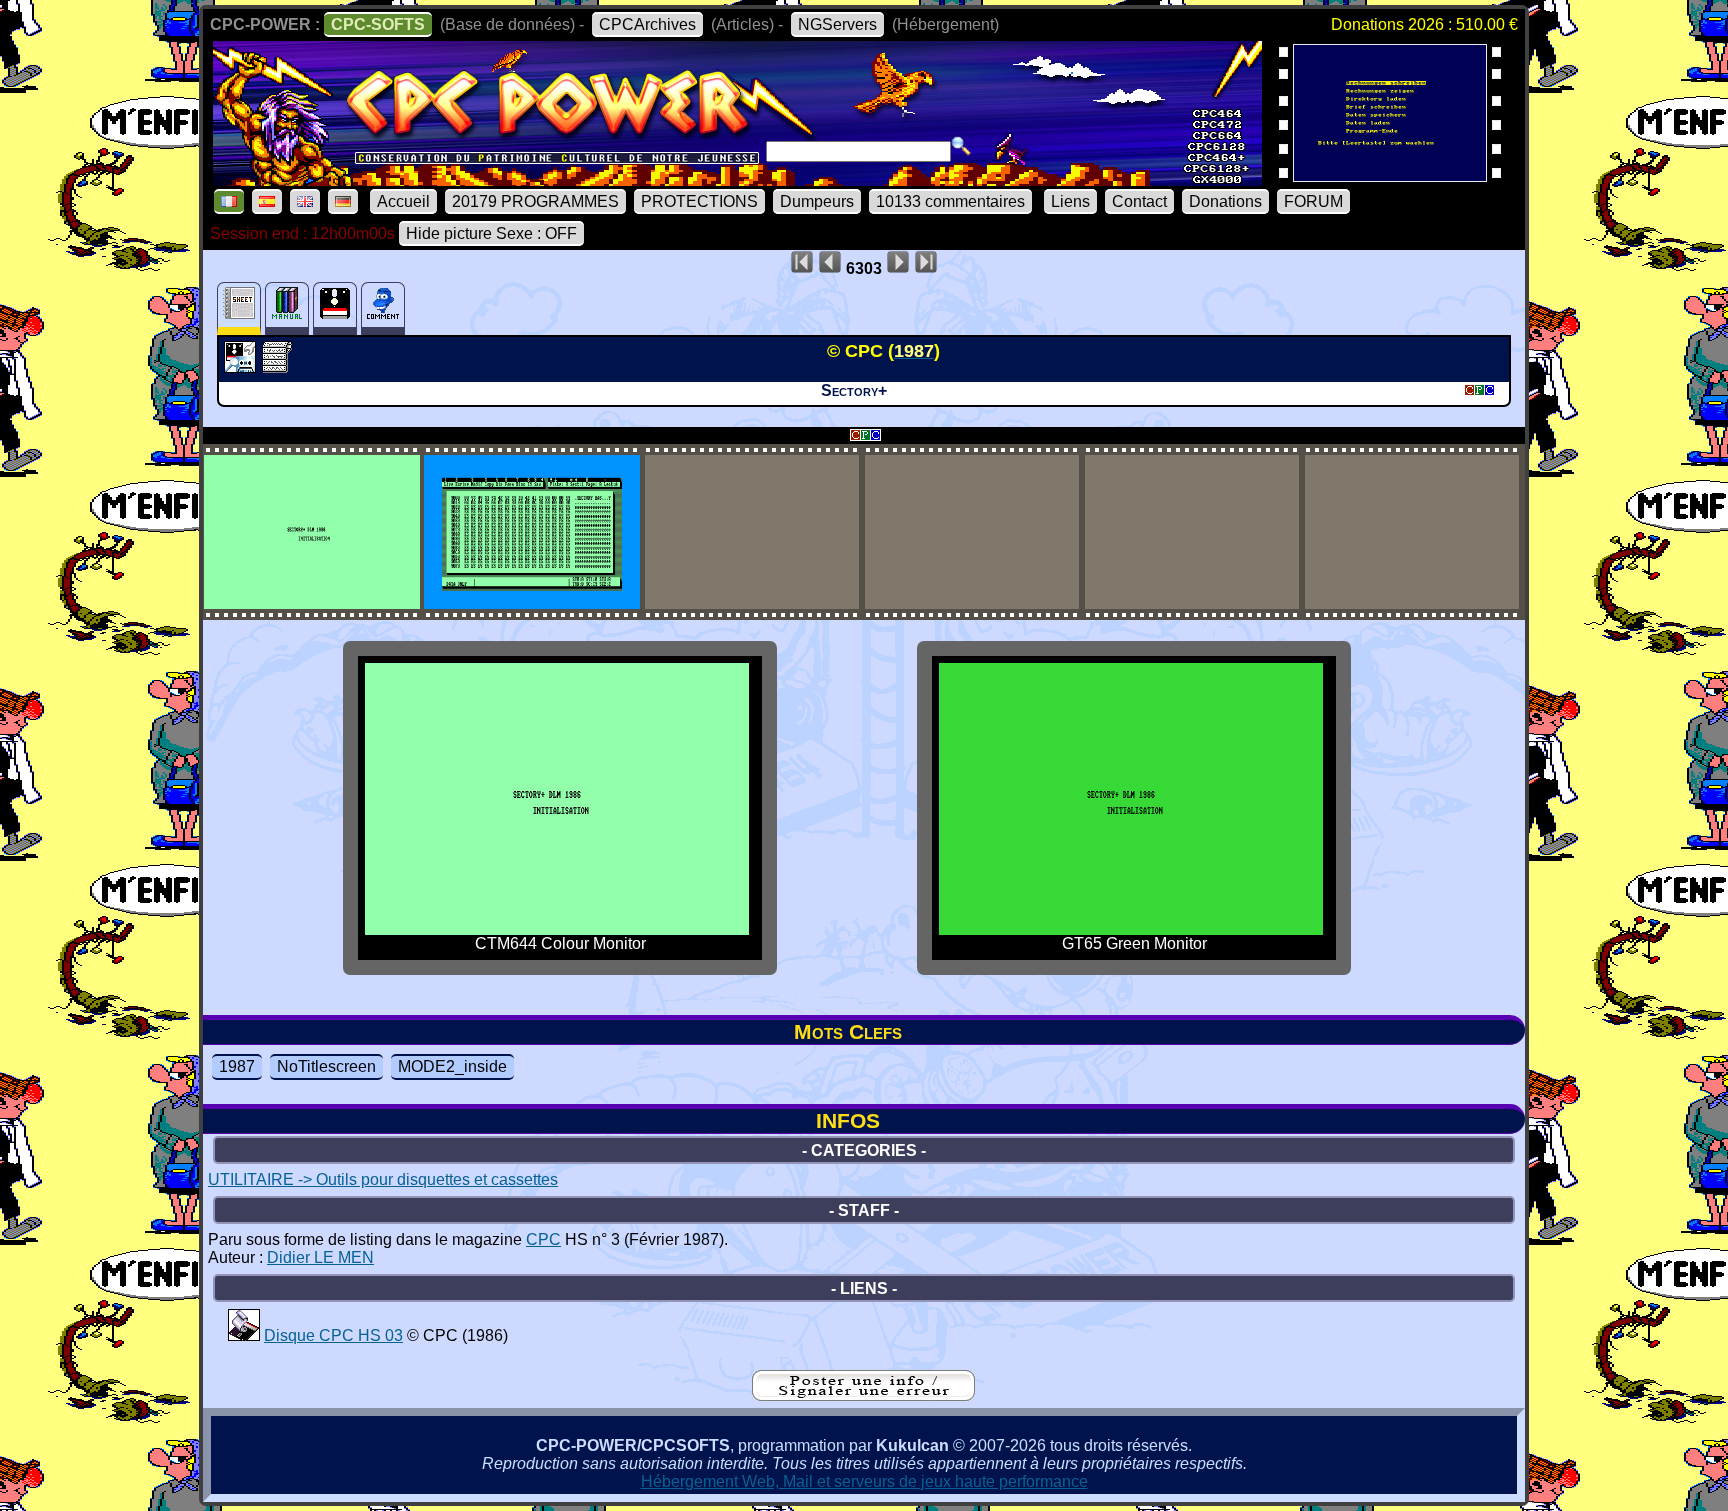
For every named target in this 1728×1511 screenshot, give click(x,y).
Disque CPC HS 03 (333, 1335)
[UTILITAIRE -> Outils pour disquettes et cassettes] (242, 367)
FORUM (1313, 201)
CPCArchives (647, 24)
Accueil (403, 201)
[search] (961, 146)
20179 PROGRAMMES (535, 201)
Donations (1225, 201)
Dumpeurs (817, 201)
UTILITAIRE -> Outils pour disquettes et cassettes (383, 1179)
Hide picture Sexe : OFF (491, 233)
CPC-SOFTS (378, 24)
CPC (543, 1239)
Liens (1070, 201)
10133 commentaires (950, 201)
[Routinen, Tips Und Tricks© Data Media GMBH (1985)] (1390, 175)
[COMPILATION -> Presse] (244, 1335)
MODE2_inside (452, 1066)
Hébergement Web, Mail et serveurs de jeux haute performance (864, 1481)
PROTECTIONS (699, 201)
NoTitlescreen (326, 1066)
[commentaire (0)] (383, 308)
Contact (1139, 201)
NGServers (837, 24)
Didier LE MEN (320, 1257)
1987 (237, 1066)
